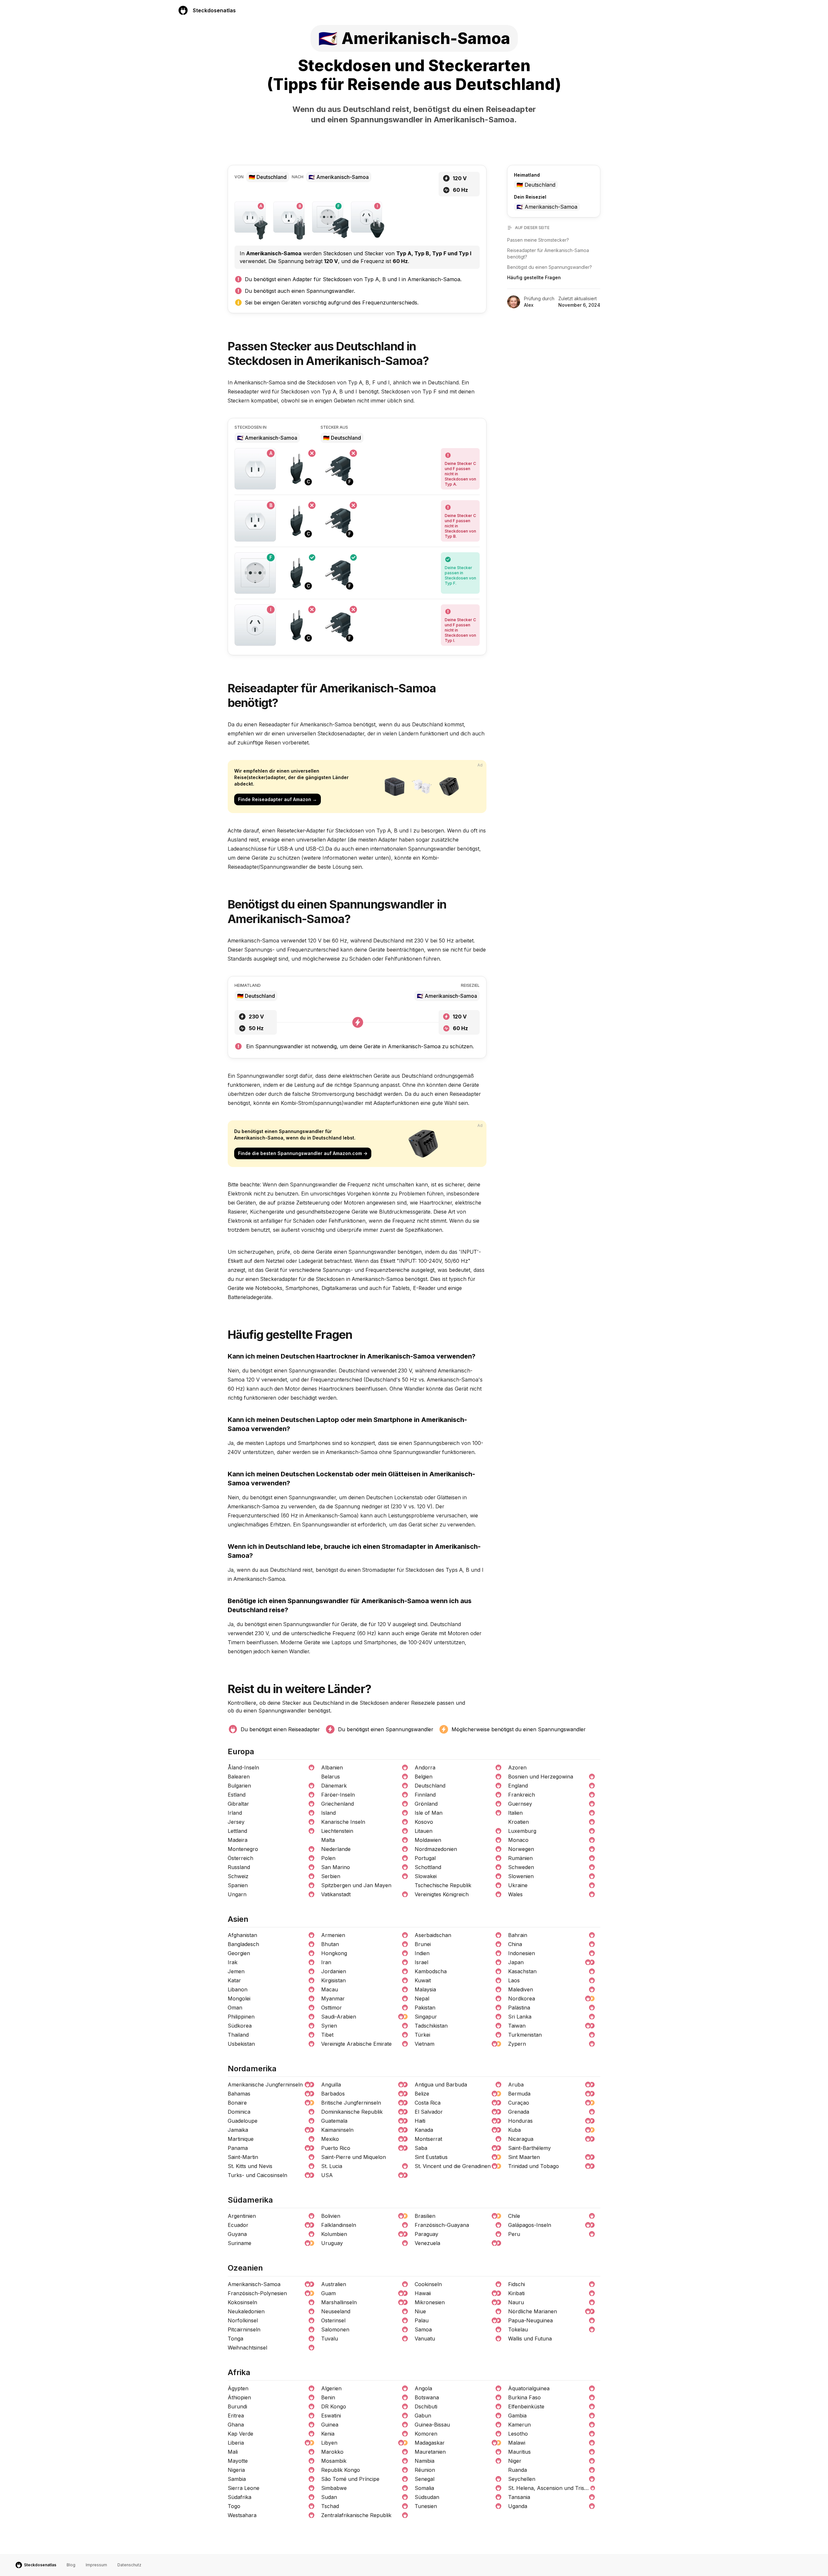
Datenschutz (129, 2565)
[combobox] (550, 185)
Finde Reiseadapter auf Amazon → (278, 799)
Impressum (96, 2565)
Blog (71, 2565)
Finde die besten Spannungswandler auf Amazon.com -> (303, 1153)
